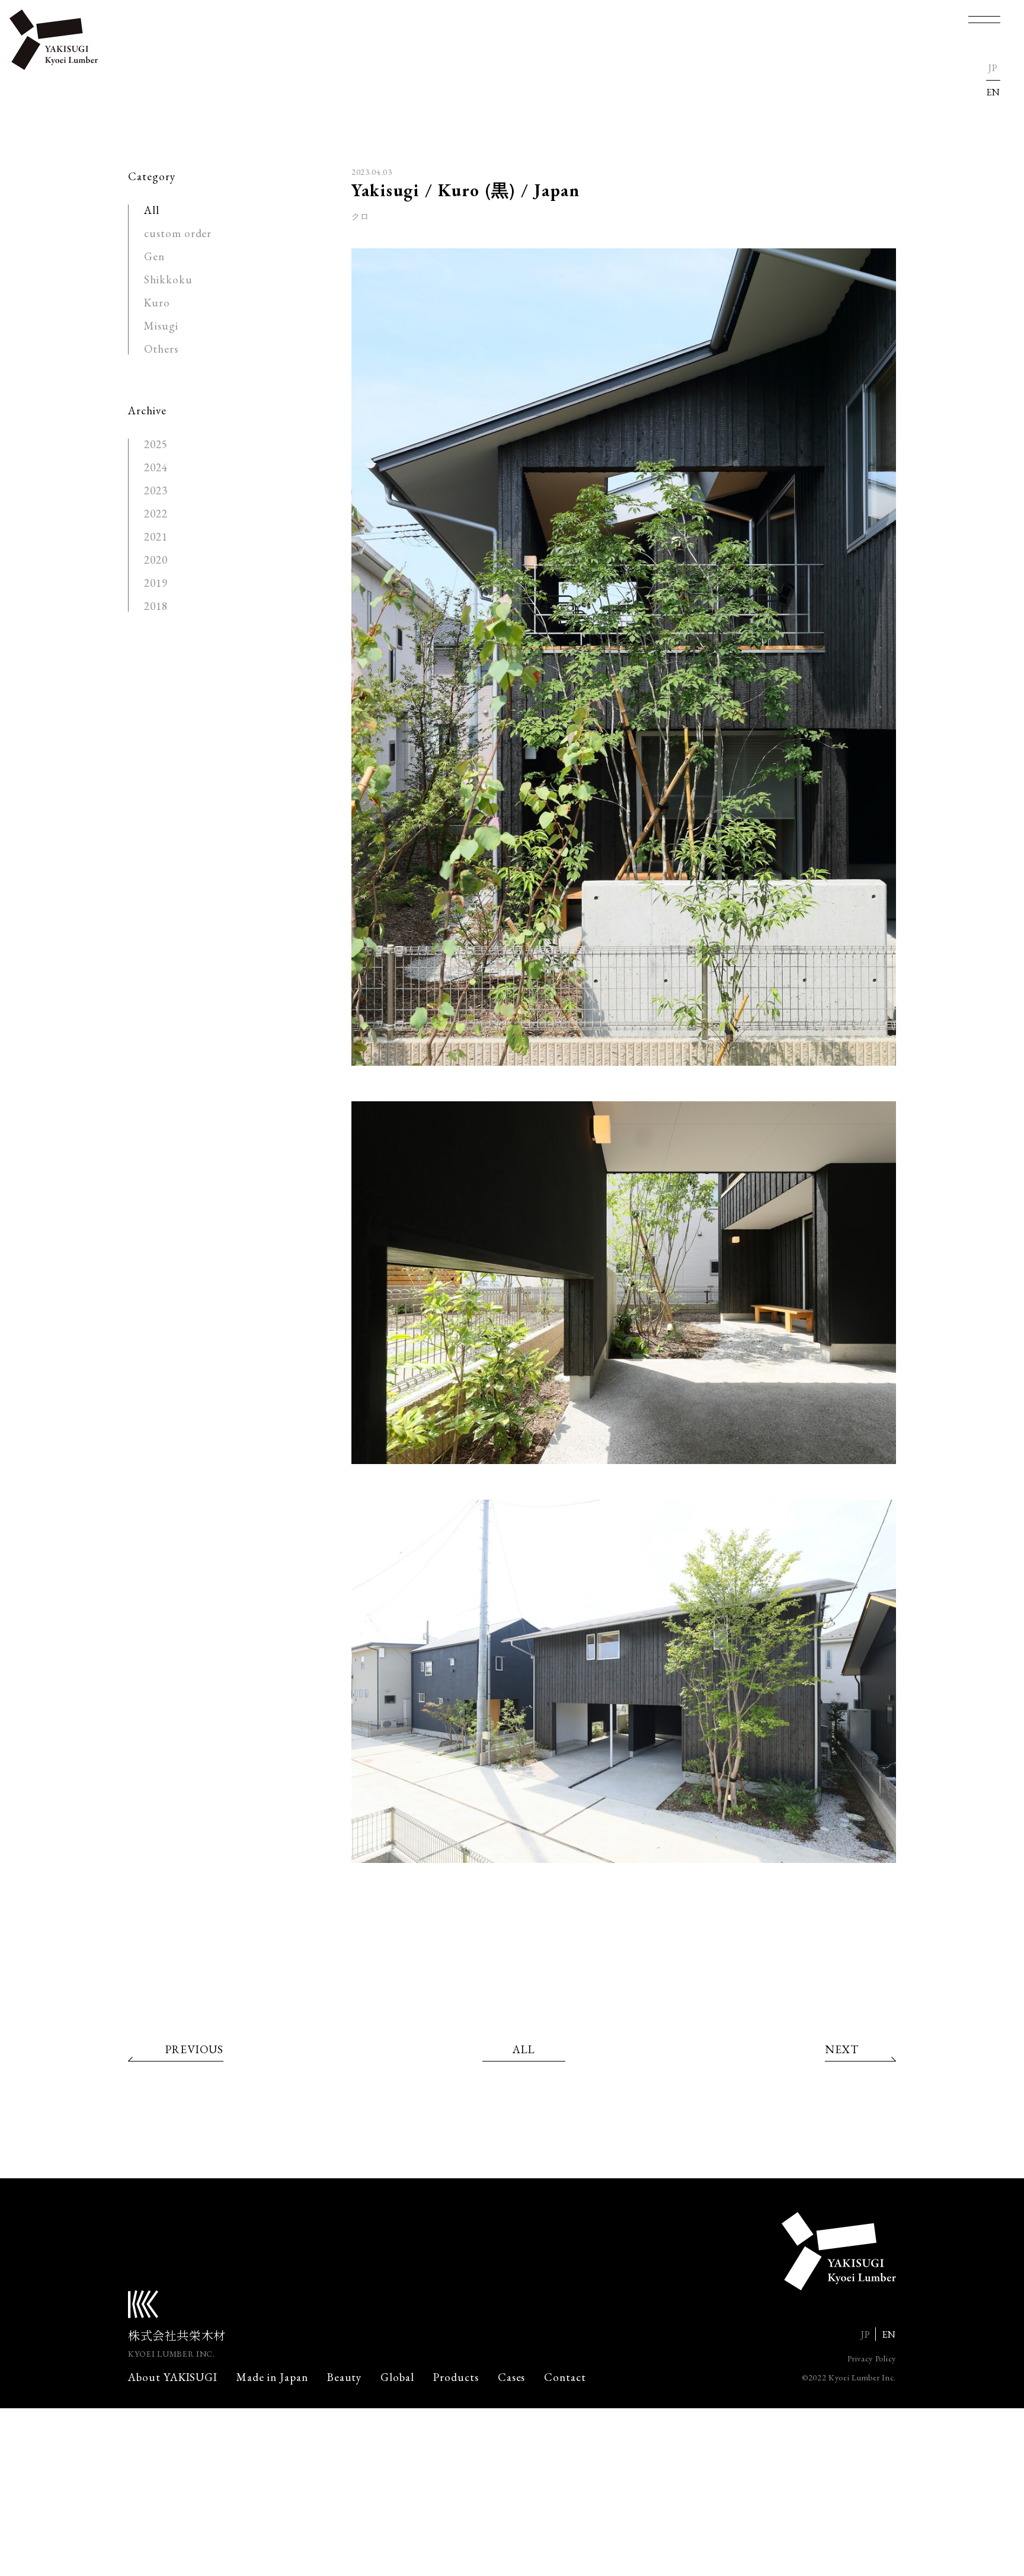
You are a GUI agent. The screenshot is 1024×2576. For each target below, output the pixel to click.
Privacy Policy (872, 2358)
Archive (147, 410)
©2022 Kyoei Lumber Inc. (849, 2377)
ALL (524, 2049)
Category (152, 176)
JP (993, 68)
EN (993, 92)
